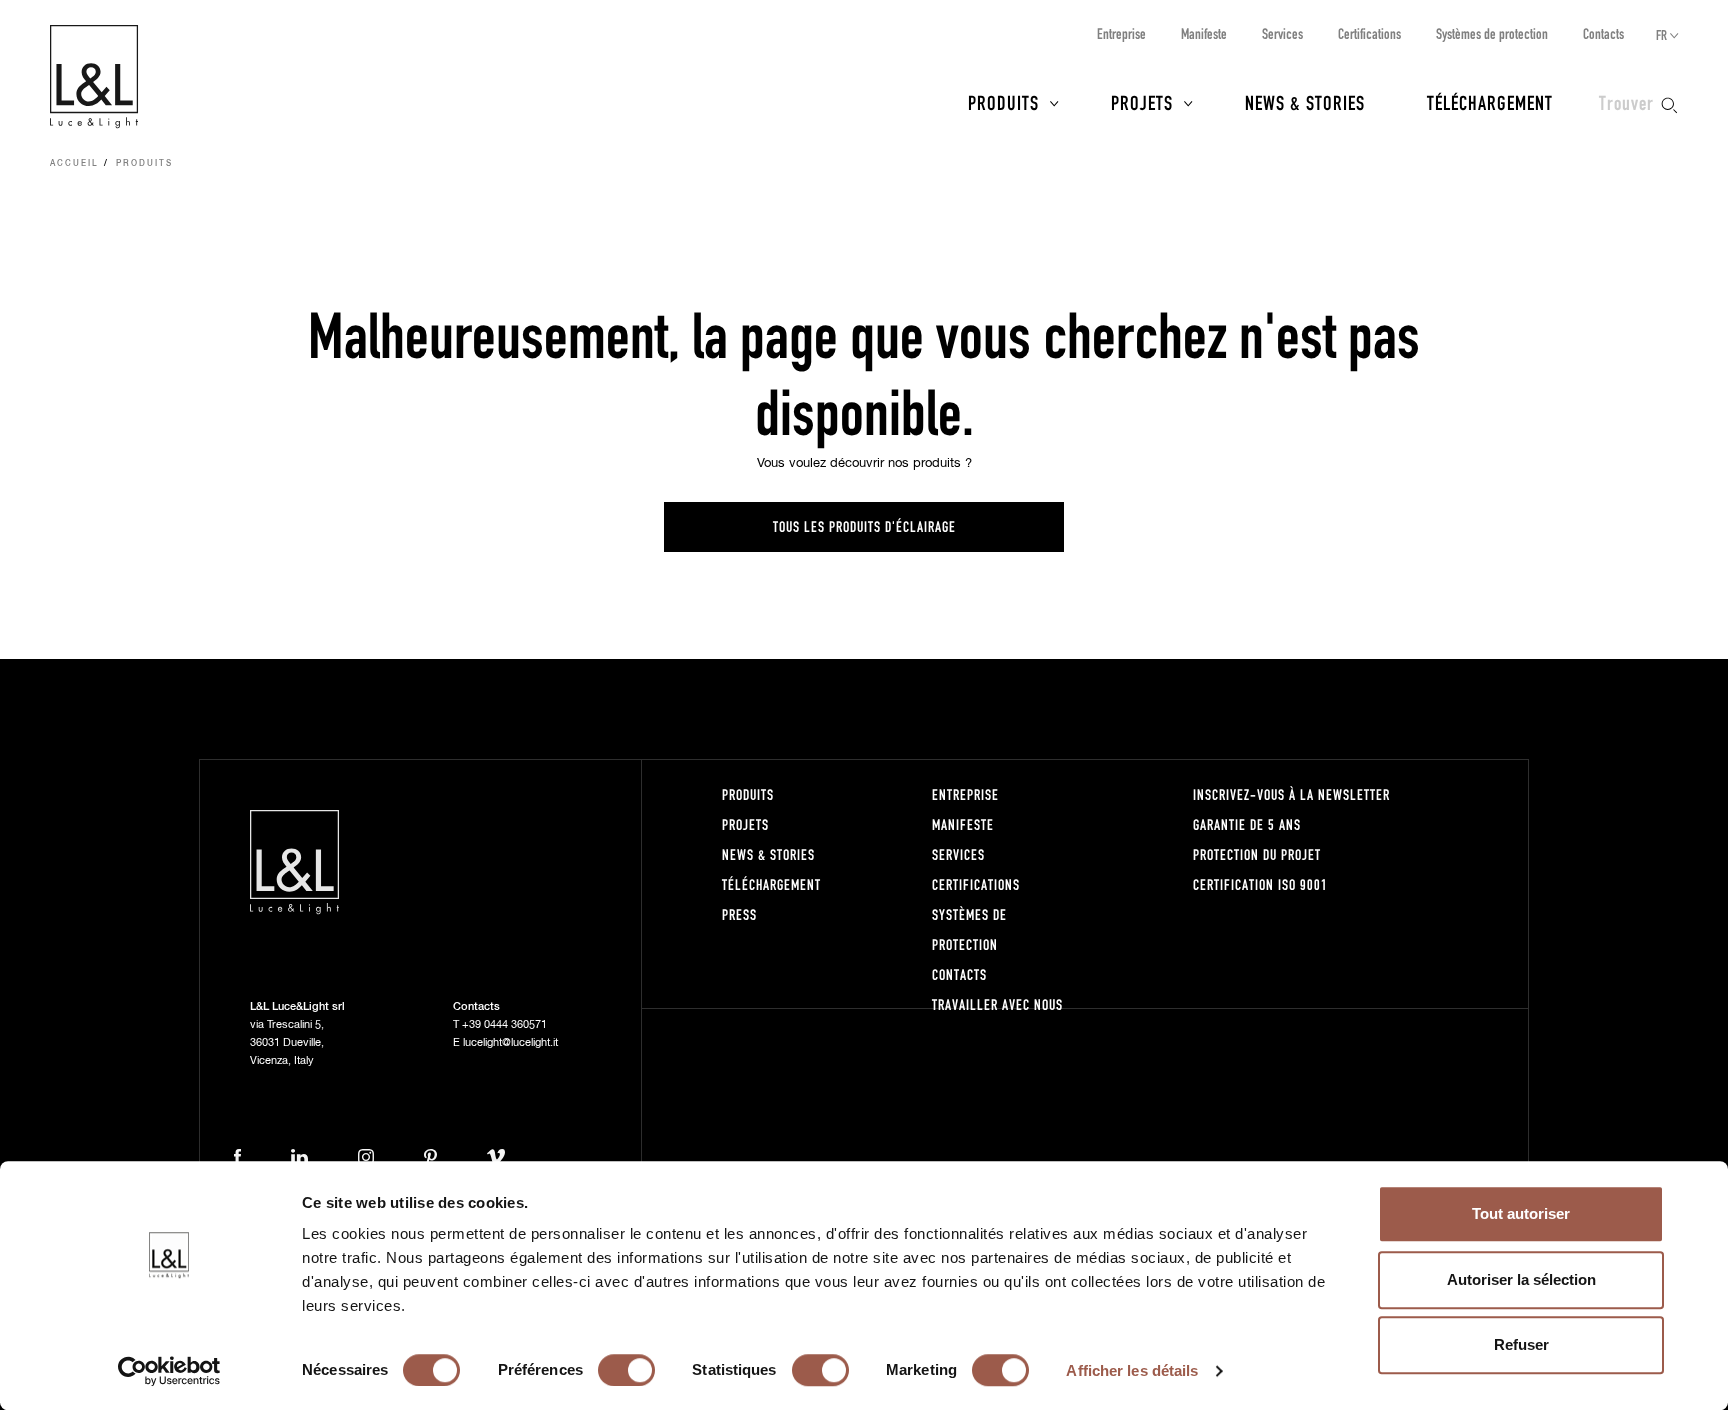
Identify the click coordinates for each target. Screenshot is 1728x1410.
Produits (1003, 102)
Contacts (1603, 33)
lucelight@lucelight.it (510, 1042)
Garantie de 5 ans (1247, 824)
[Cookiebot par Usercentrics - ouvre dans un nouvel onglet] (169, 1371)
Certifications (1369, 33)
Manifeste (1204, 33)
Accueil (74, 164)
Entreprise (1121, 33)
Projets (1142, 102)
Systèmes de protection (1492, 33)
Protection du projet (1257, 854)
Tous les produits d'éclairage (864, 526)
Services (1282, 33)
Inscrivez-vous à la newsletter (1291, 794)
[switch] (626, 1370)
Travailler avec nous (997, 1004)
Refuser (1521, 1344)
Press (739, 914)
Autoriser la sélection (1521, 1279)
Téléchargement (1490, 102)
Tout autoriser (1521, 1213)
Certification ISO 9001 (1260, 884)
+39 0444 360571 (504, 1024)
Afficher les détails (1132, 1370)
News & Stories (1305, 102)
